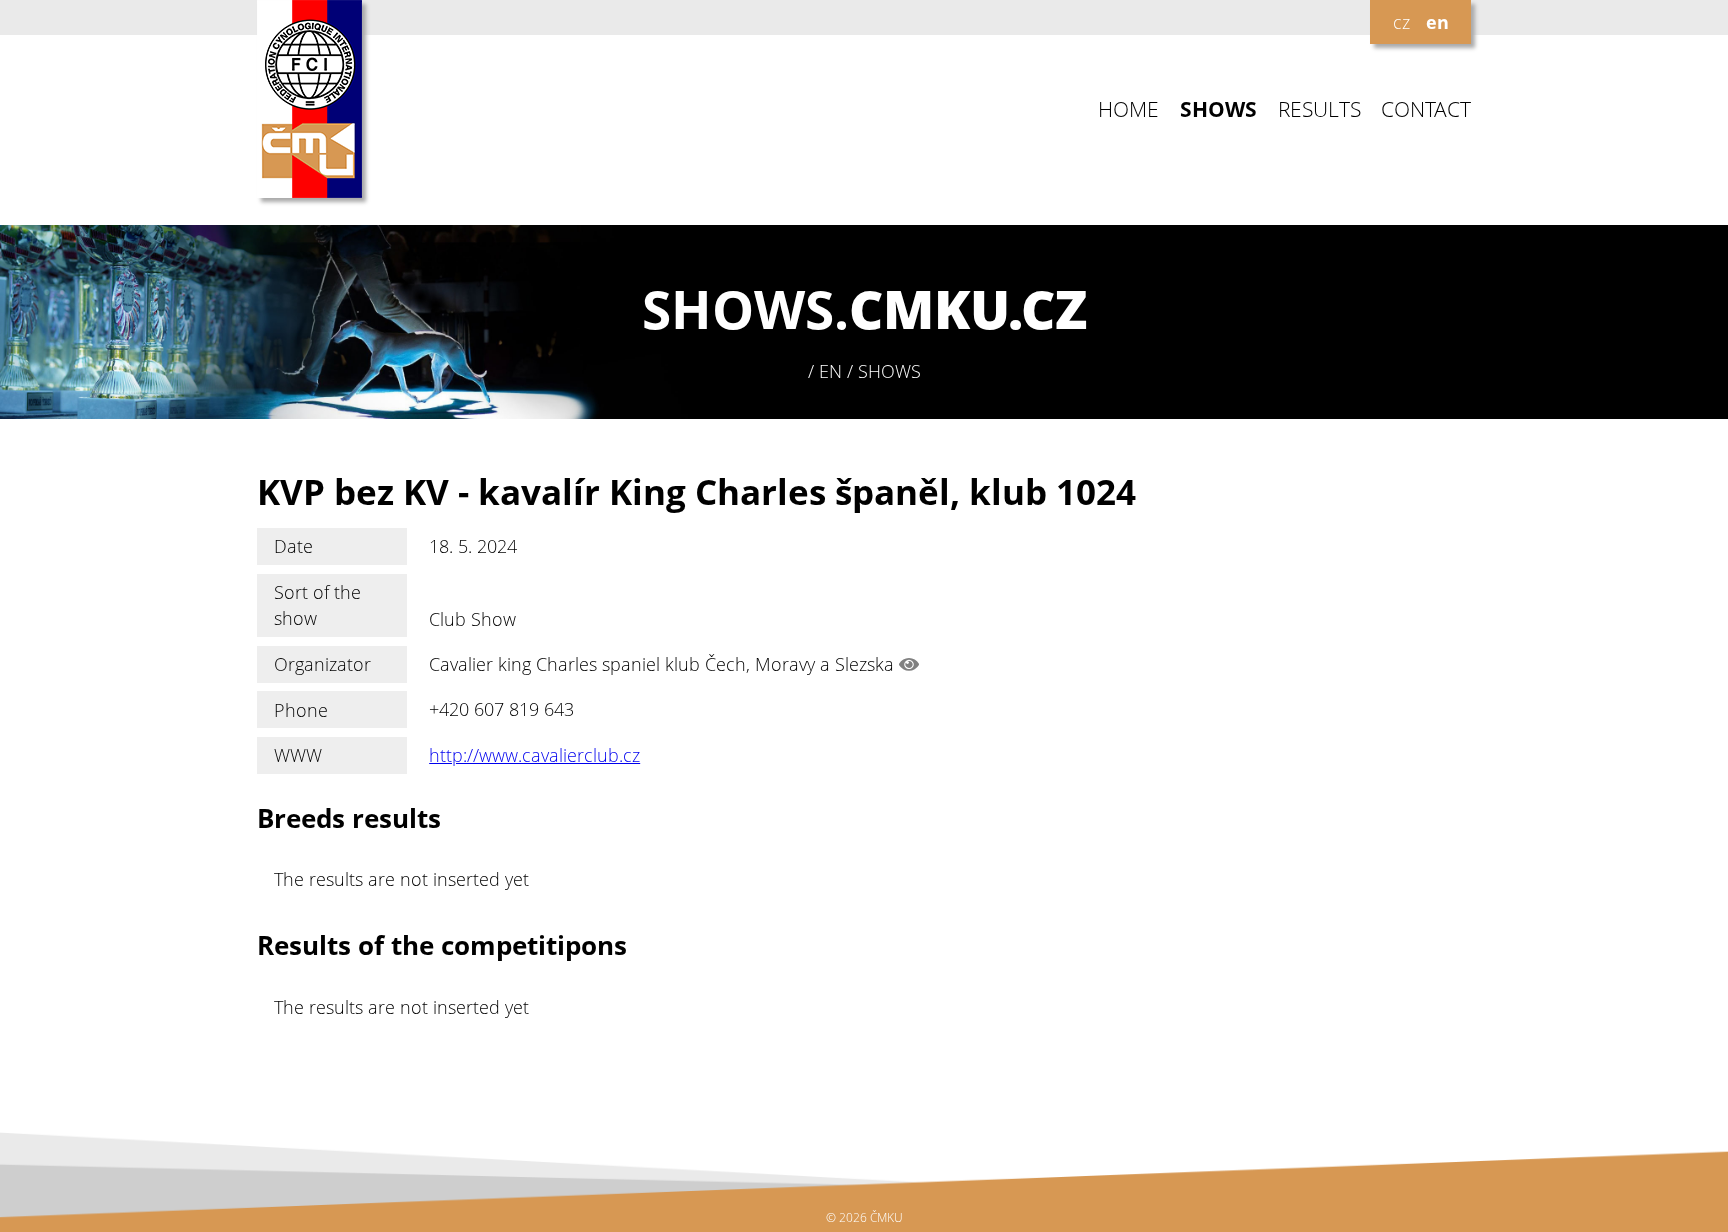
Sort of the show (317, 605)
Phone (301, 710)
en (1437, 22)
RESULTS (1319, 109)
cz (1401, 22)
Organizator (322, 664)
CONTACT (1426, 109)
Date (293, 546)
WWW (298, 755)
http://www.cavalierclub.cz (534, 755)
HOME (1128, 109)
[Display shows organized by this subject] (909, 664)
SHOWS (1218, 109)
